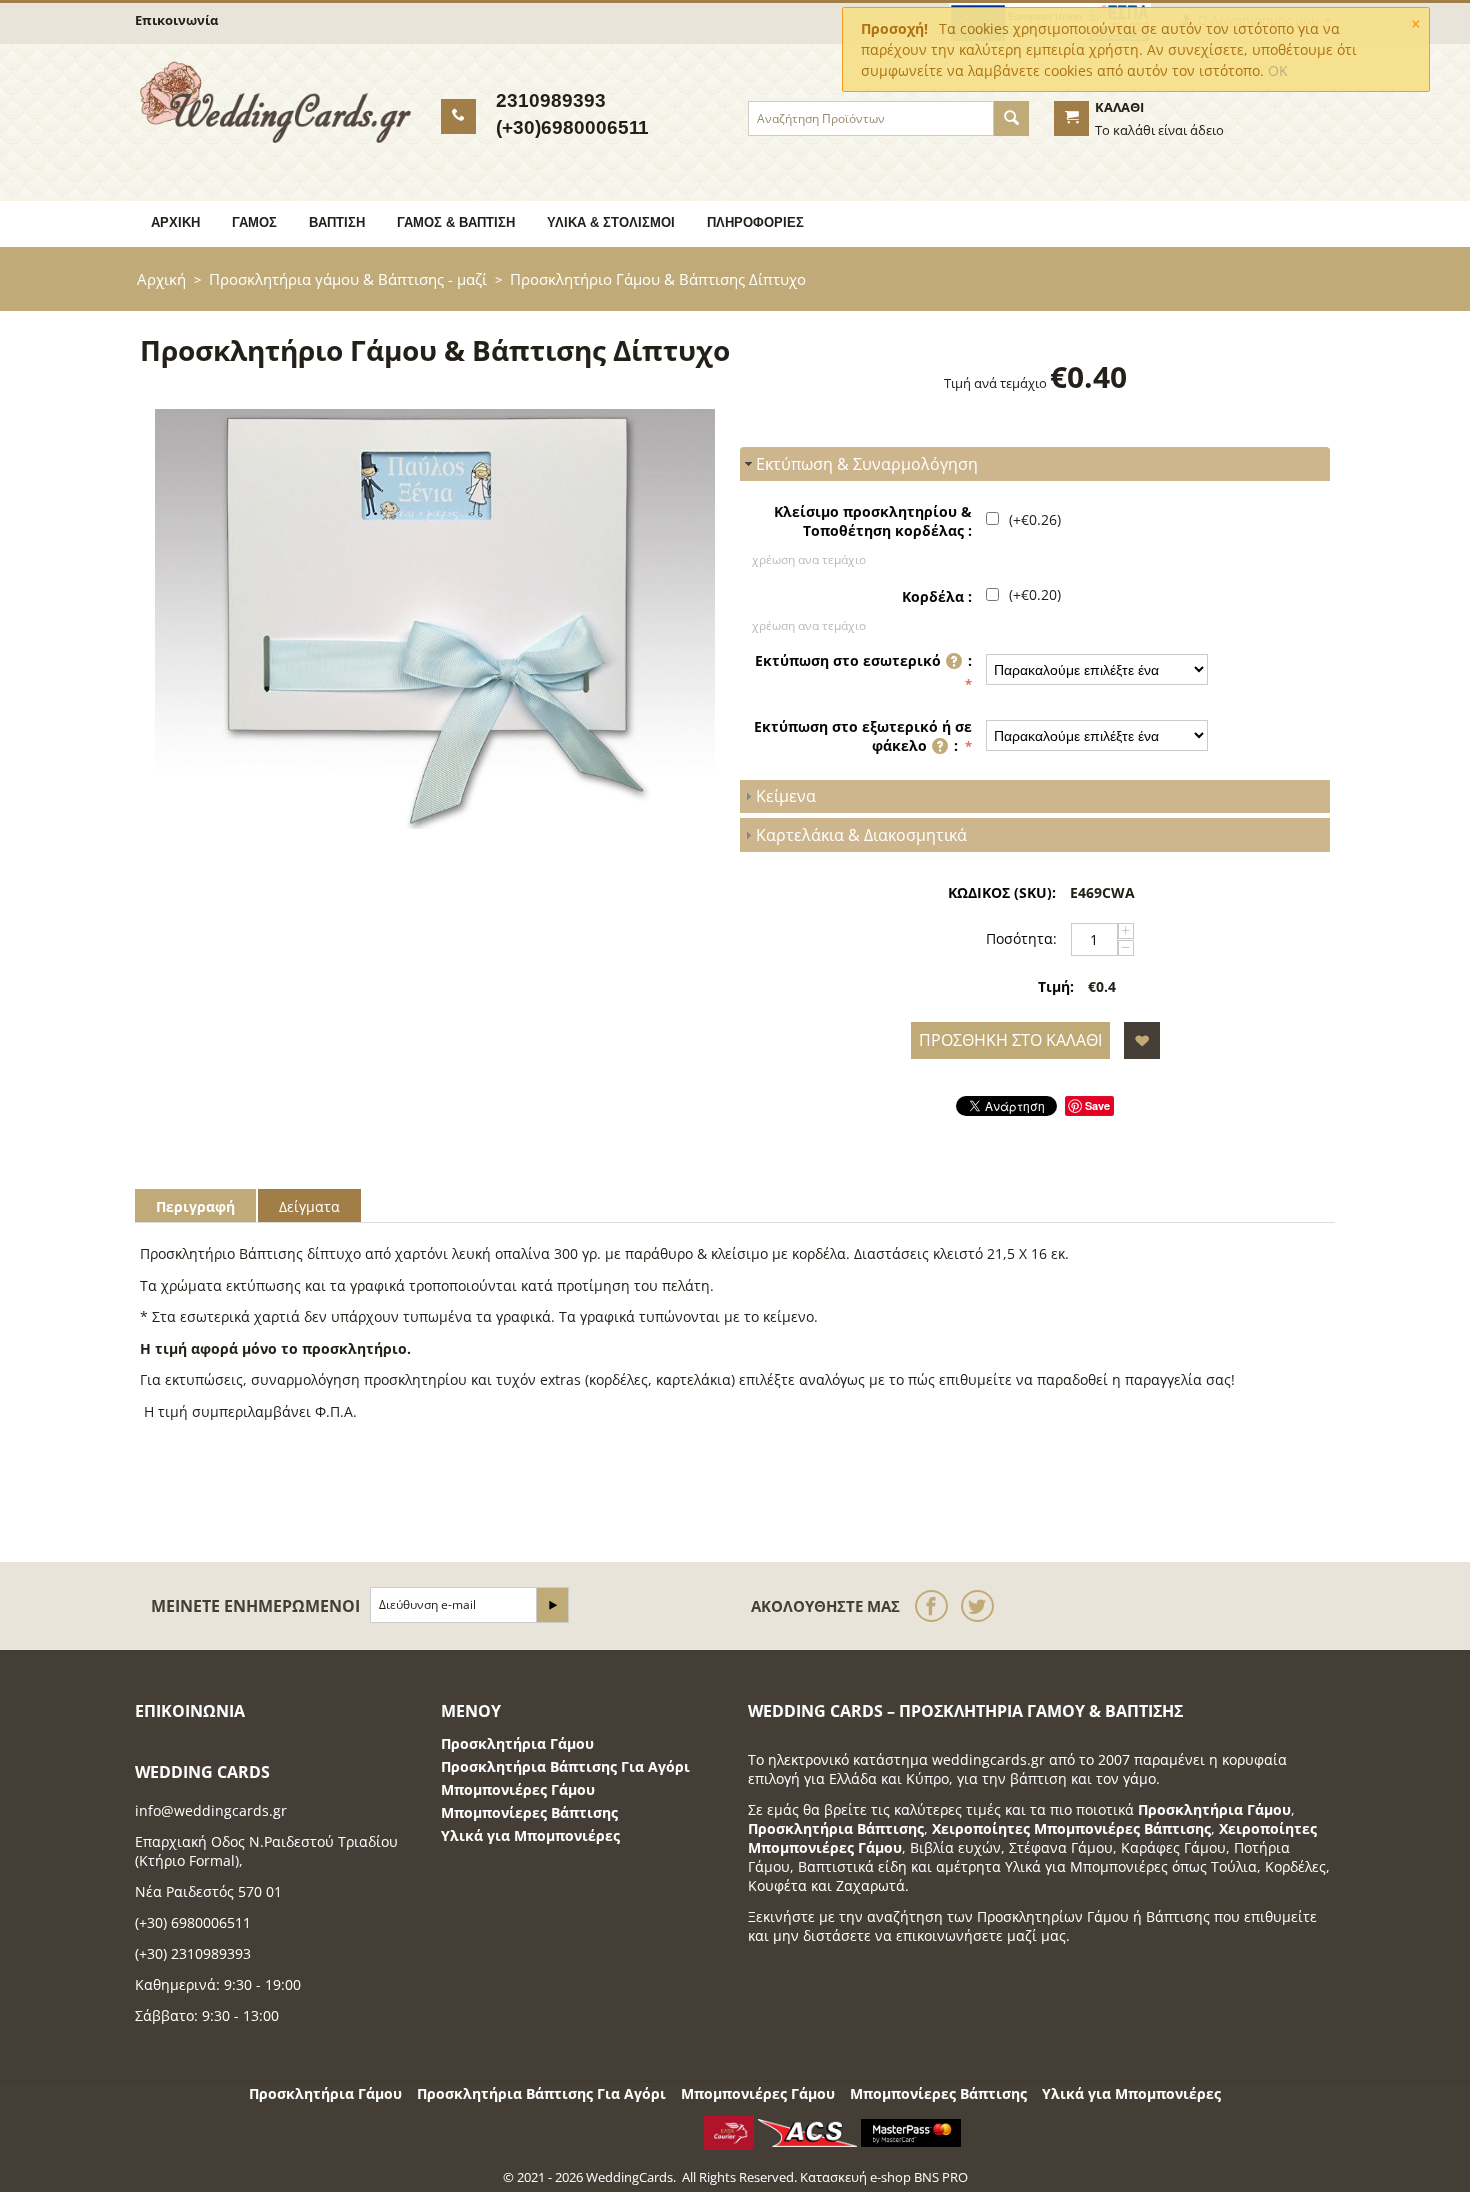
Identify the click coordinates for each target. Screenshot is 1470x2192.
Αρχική (175, 222)
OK (1278, 70)
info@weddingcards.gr (211, 1810)
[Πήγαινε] (552, 1605)
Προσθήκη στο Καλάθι (1010, 1040)
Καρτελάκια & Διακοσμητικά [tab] (861, 835)
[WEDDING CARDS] (275, 101)
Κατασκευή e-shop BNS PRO (884, 2177)
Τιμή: (1056, 986)
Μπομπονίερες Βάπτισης (529, 1812)
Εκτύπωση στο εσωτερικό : (863, 660)
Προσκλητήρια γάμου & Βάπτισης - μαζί (348, 279)
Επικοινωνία (176, 20)
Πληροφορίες (755, 222)
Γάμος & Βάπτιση (456, 222)
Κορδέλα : (937, 596)
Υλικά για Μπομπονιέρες (530, 1835)
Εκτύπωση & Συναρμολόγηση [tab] (867, 464)
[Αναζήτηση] (1011, 118)
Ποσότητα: (1021, 938)
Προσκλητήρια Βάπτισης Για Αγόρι (565, 1766)
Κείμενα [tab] (786, 796)
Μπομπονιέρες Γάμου (518, 1789)
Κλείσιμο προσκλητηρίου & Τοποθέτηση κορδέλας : (873, 521)
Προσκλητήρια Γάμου (517, 1743)
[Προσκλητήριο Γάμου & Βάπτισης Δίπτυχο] (435, 619)
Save (1097, 1105)
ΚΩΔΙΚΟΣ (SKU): (1002, 892)
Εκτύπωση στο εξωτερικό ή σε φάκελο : (863, 736)
